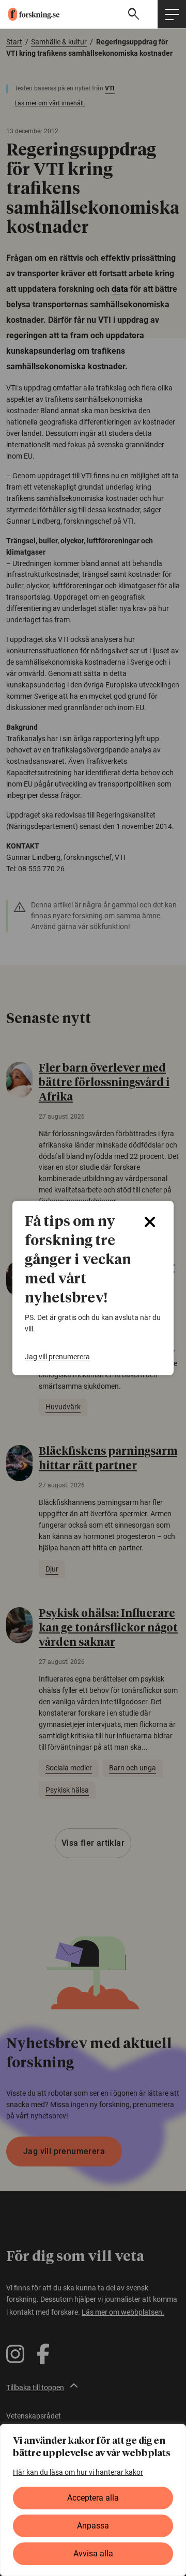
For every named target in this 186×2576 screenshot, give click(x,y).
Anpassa (93, 2526)
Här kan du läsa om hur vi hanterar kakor (78, 2472)
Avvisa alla (93, 2554)
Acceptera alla (93, 2498)
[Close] (150, 1222)
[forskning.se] (30, 14)
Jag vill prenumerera (57, 1357)
